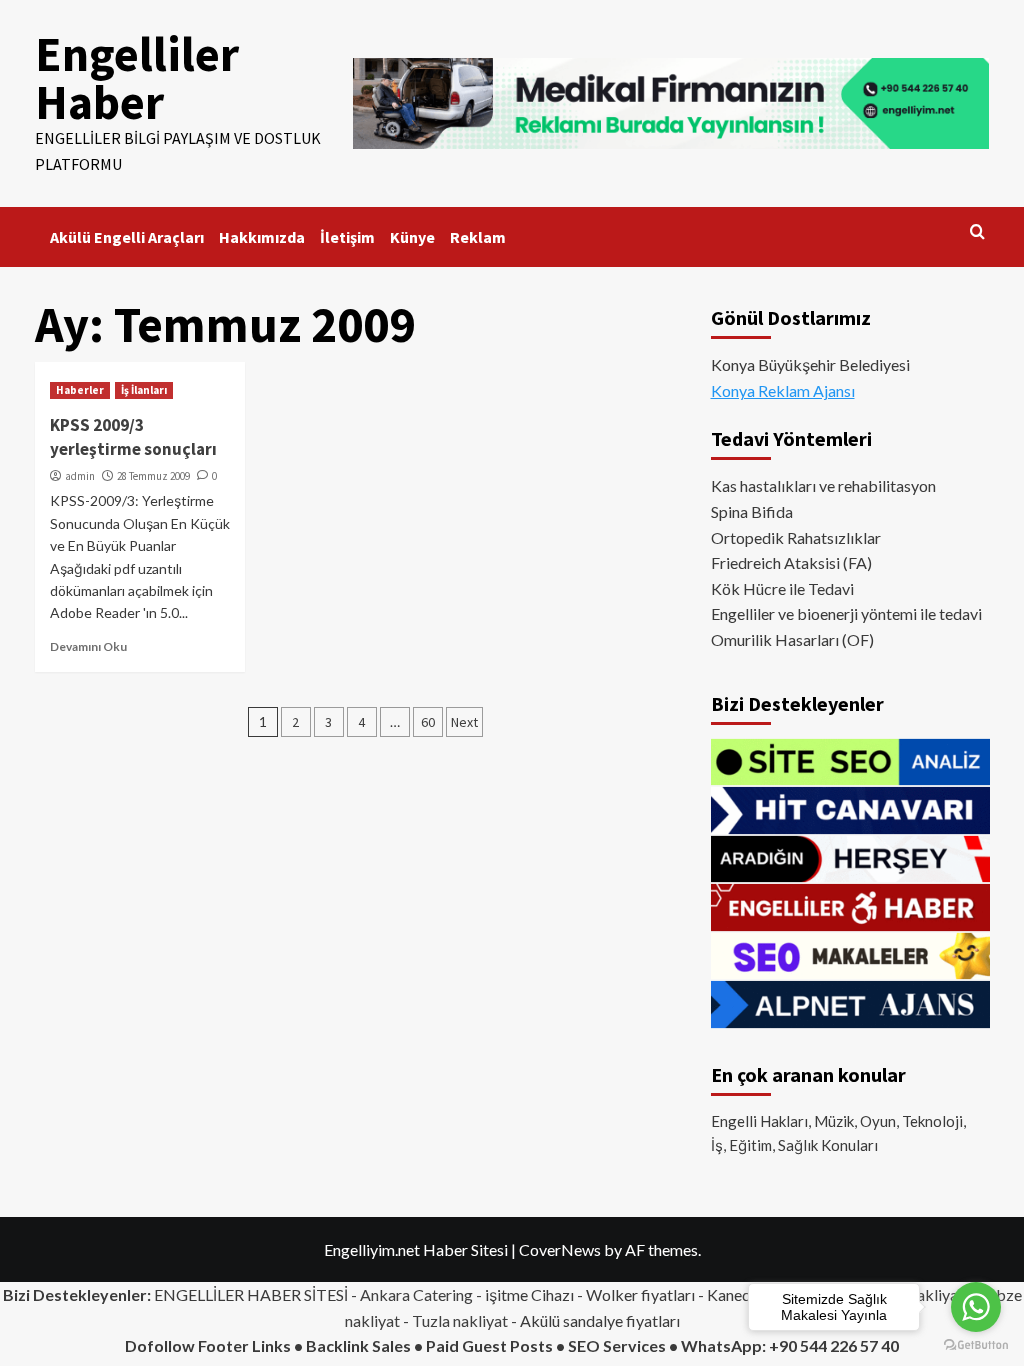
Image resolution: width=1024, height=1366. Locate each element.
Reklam (478, 237)
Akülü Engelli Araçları (127, 237)
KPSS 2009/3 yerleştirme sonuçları (133, 437)
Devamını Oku (88, 646)
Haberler (80, 390)
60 (428, 722)
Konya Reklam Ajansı (783, 390)
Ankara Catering (416, 1294)
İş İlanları (144, 390)
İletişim (347, 237)
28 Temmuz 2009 (153, 476)
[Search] (977, 232)
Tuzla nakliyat (460, 1320)
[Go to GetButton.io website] (976, 1345)
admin (80, 476)
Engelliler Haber (137, 78)
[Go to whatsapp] (976, 1307)
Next (464, 722)
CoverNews (560, 1249)
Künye (412, 237)
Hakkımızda (262, 237)
